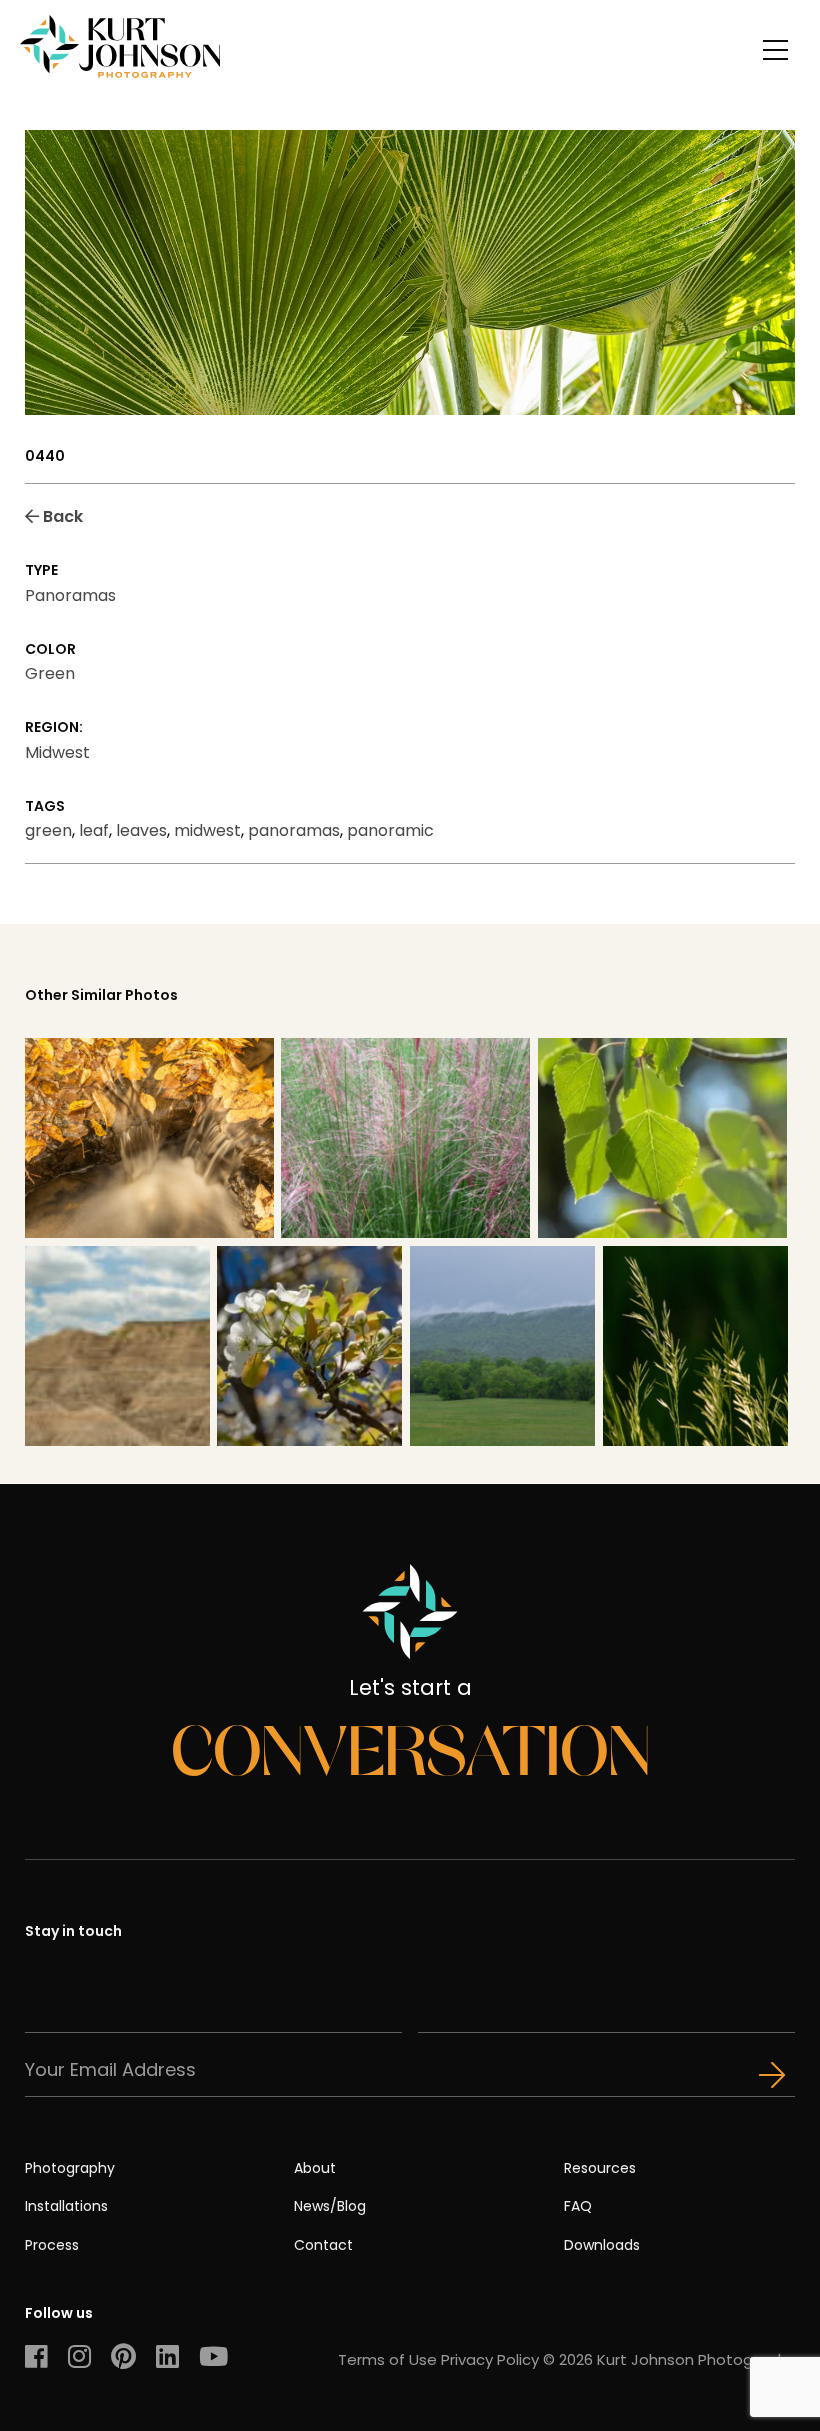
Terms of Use (387, 2359)
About (315, 2168)
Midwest (57, 752)
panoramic (390, 830)
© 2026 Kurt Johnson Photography (669, 2359)
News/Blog (330, 2206)
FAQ (578, 2206)
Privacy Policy (490, 2359)
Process (52, 2245)
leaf (94, 830)
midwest (207, 830)
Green (50, 673)
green (48, 830)
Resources (600, 2168)
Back (61, 516)
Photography (70, 2168)
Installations (66, 2206)
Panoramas (70, 595)
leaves (141, 830)
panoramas (294, 830)
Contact (323, 2245)
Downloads (602, 2245)
